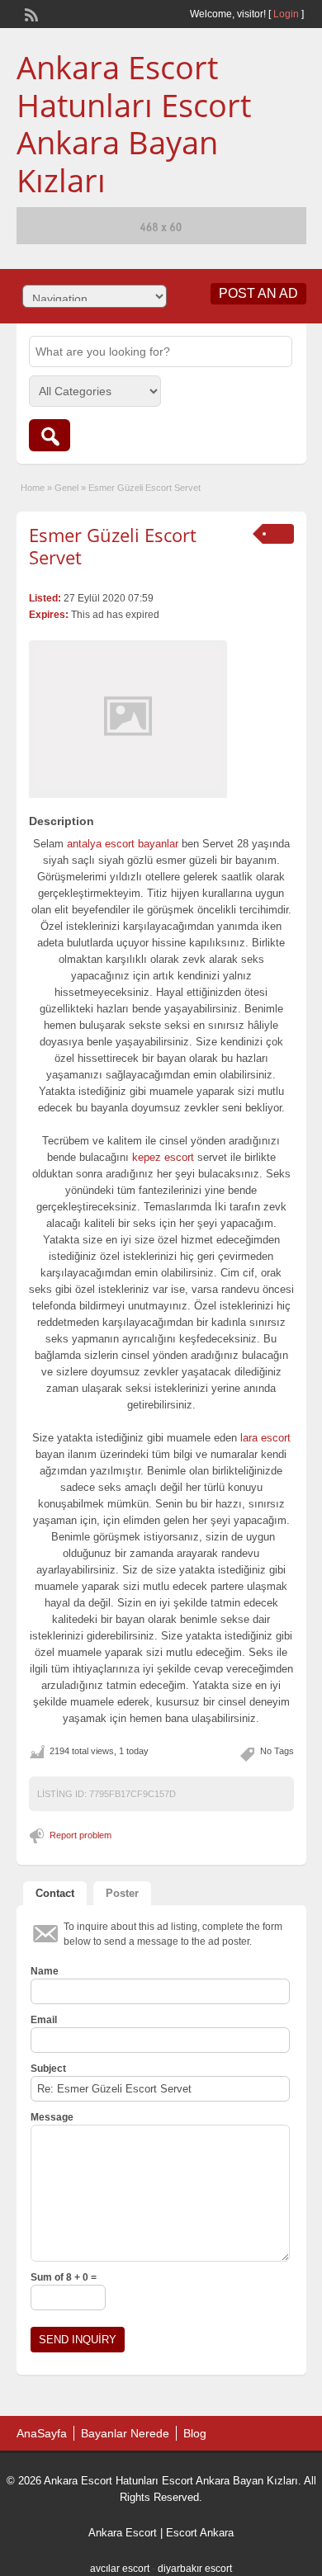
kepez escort (163, 1157)
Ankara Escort (123, 2533)
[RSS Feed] (30, 13)
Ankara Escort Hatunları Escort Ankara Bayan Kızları (134, 123)
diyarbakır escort (195, 2569)
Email (44, 2020)
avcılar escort (120, 2569)
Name (45, 1971)
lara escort (265, 1438)
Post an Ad (258, 293)
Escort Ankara (200, 2533)
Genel (66, 488)
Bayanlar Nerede (125, 2433)
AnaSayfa (42, 2433)
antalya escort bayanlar (123, 844)
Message (52, 2117)
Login (286, 14)
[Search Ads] (50, 435)
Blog (195, 2433)
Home (33, 488)
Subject (48, 2069)
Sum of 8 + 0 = (64, 2277)
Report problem (80, 1835)
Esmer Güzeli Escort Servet (113, 545)
